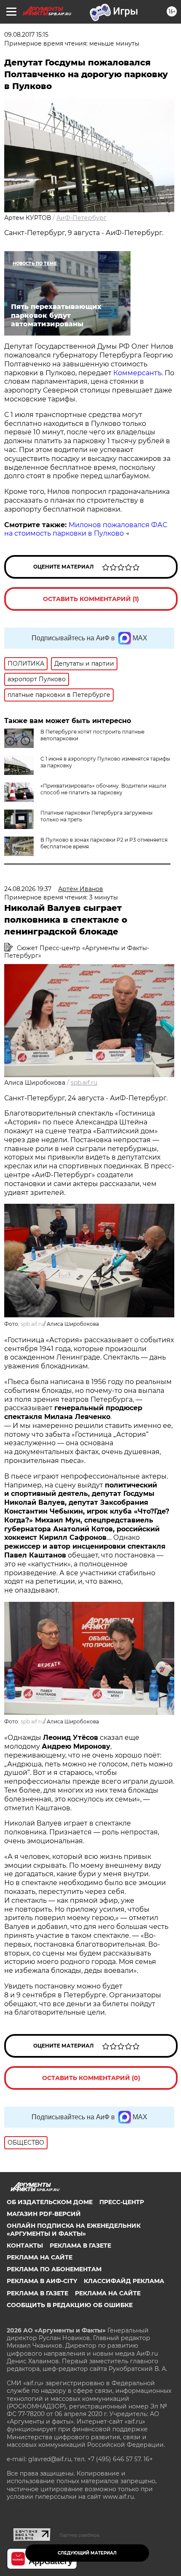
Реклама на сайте (40, 2257)
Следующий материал (87, 2553)
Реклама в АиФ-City (42, 2281)
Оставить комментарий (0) (91, 2078)
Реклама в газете (80, 2246)
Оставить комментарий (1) (91, 599)
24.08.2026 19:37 (28, 889)
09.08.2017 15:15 (26, 35)
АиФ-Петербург (81, 218)
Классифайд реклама (124, 2281)
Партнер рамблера (79, 2535)
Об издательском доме (50, 2202)
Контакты (25, 2246)
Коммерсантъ (137, 373)
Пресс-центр (122, 2202)
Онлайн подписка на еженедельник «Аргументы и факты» (74, 2229)
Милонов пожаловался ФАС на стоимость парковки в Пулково (86, 529)
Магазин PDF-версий (44, 2214)
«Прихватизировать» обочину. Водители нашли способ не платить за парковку (103, 789)
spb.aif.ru (84, 1083)
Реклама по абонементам (54, 2269)
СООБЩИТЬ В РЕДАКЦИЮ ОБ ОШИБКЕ (70, 2305)
